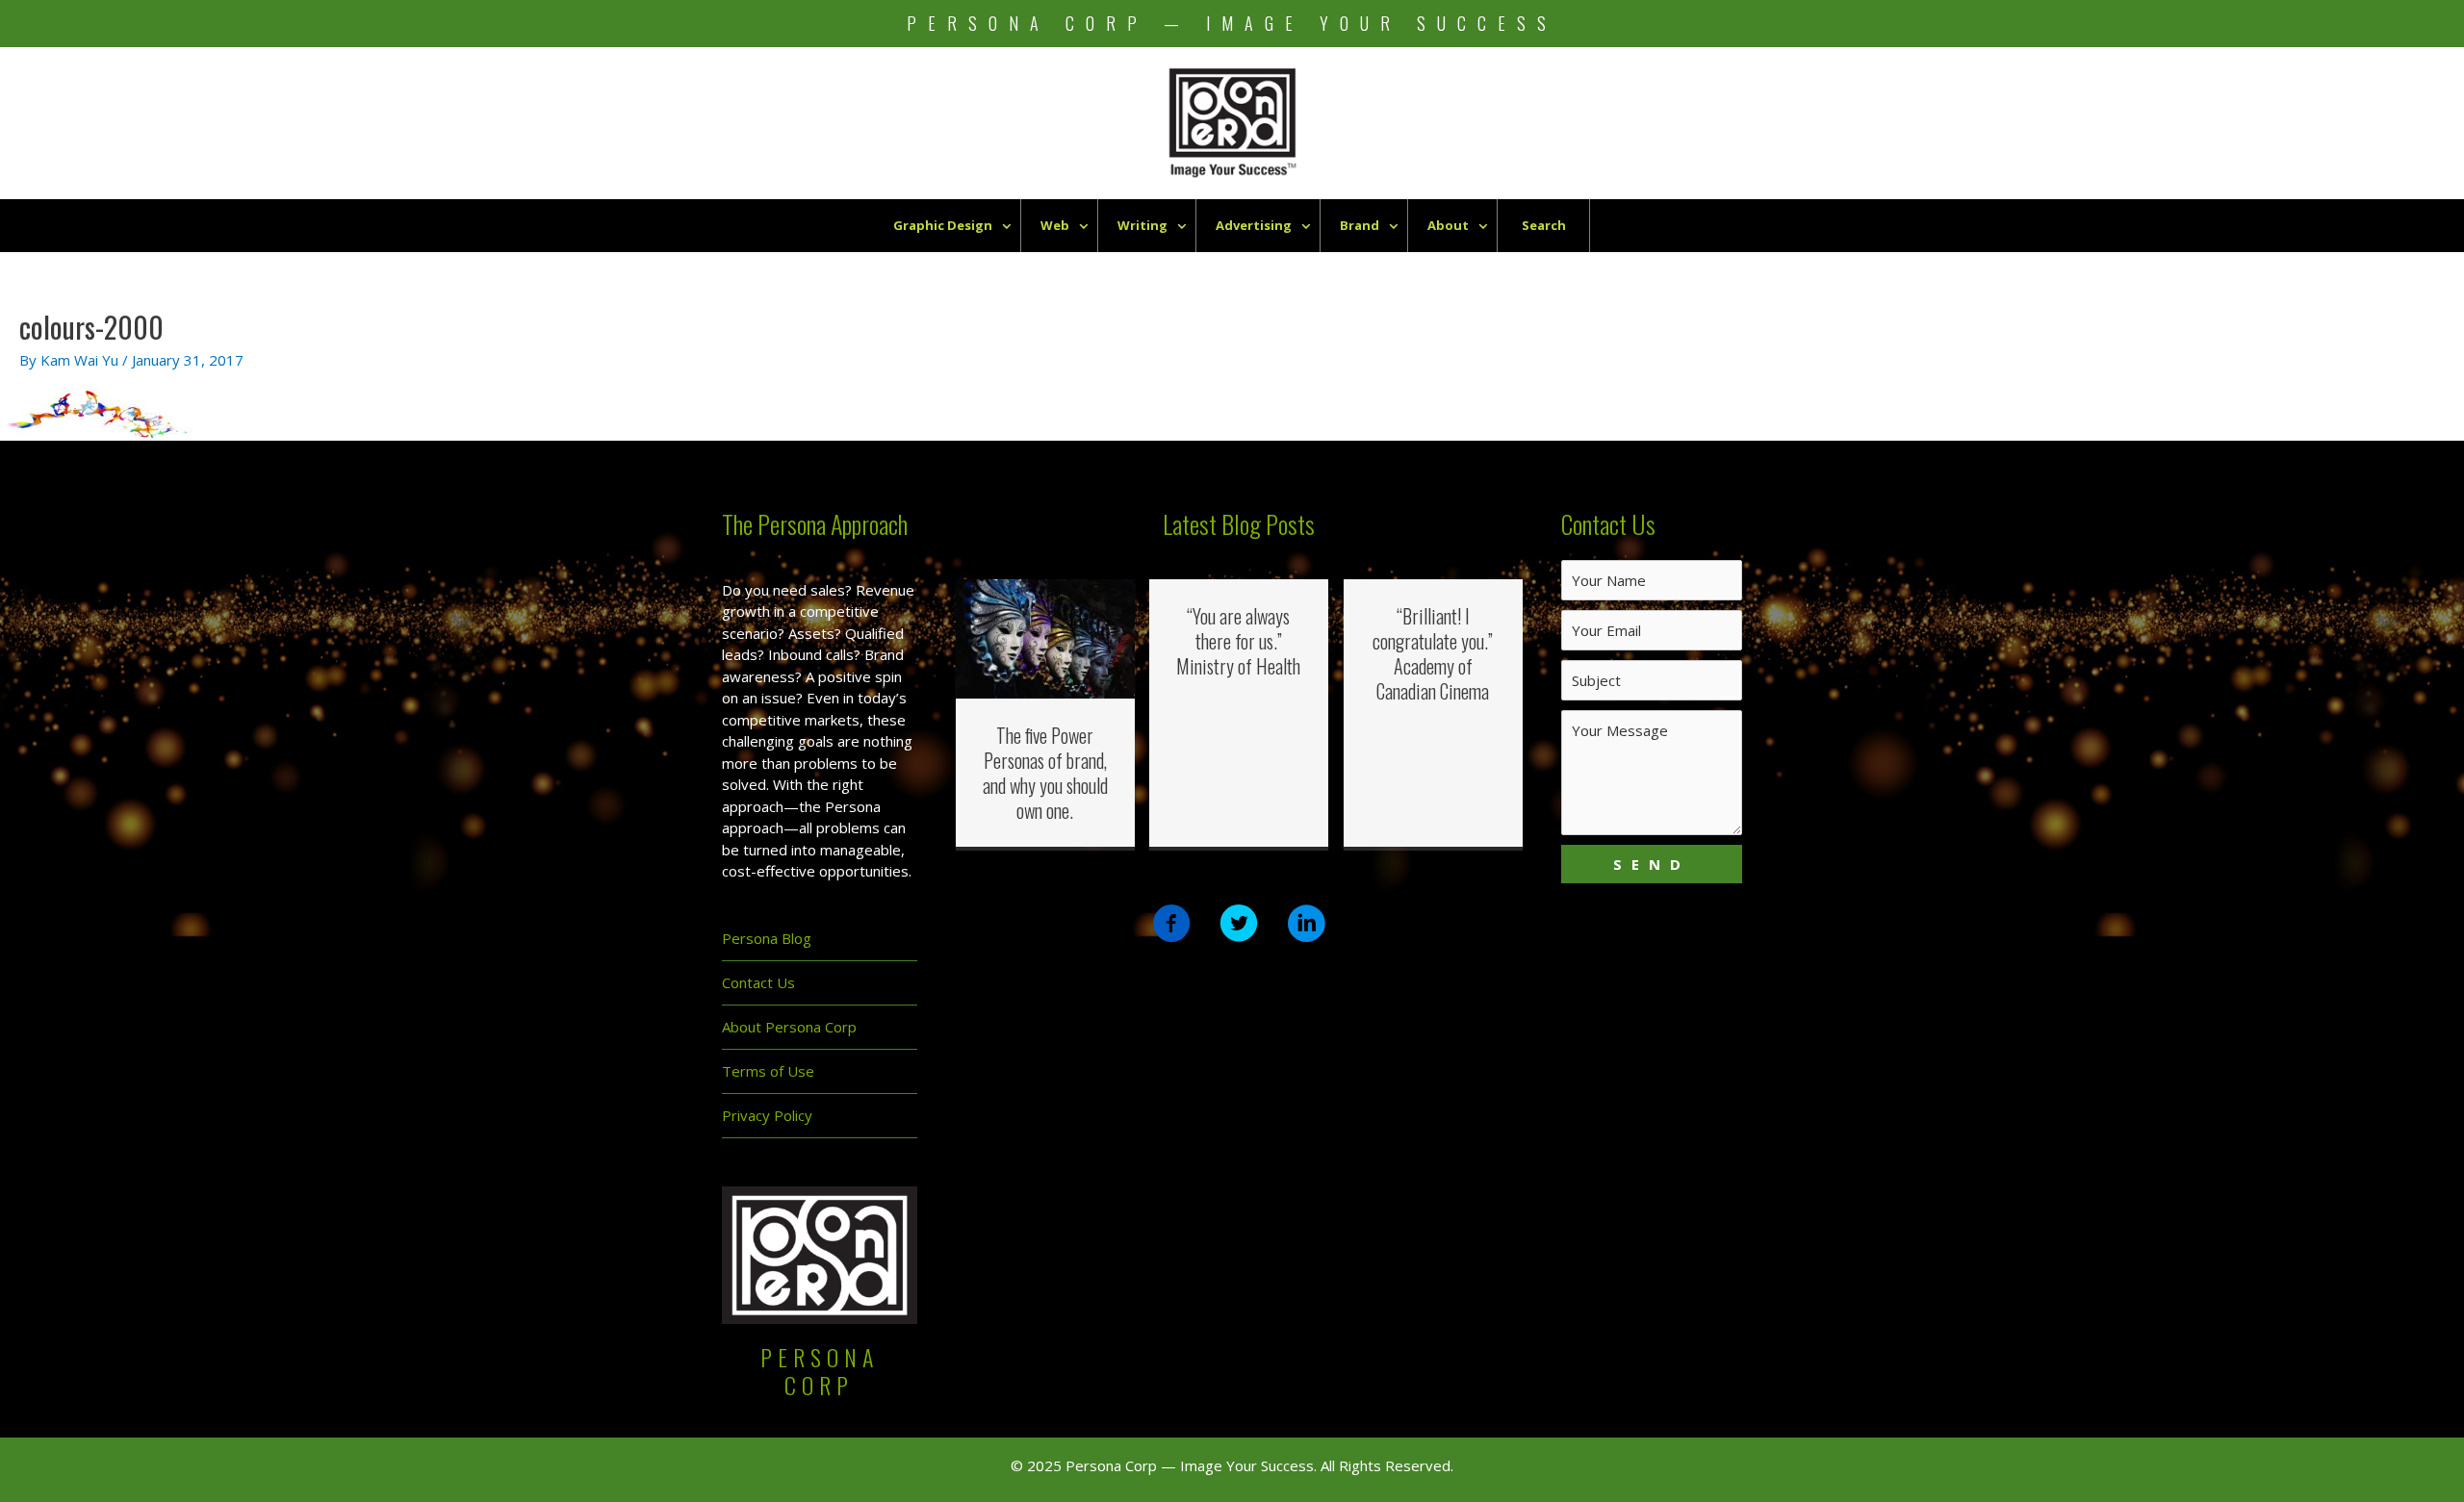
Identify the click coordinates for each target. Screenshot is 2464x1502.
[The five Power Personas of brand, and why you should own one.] (1046, 637)
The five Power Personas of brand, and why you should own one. (1045, 773)
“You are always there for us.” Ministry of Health (1238, 641)
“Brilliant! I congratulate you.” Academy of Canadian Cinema (1433, 653)
